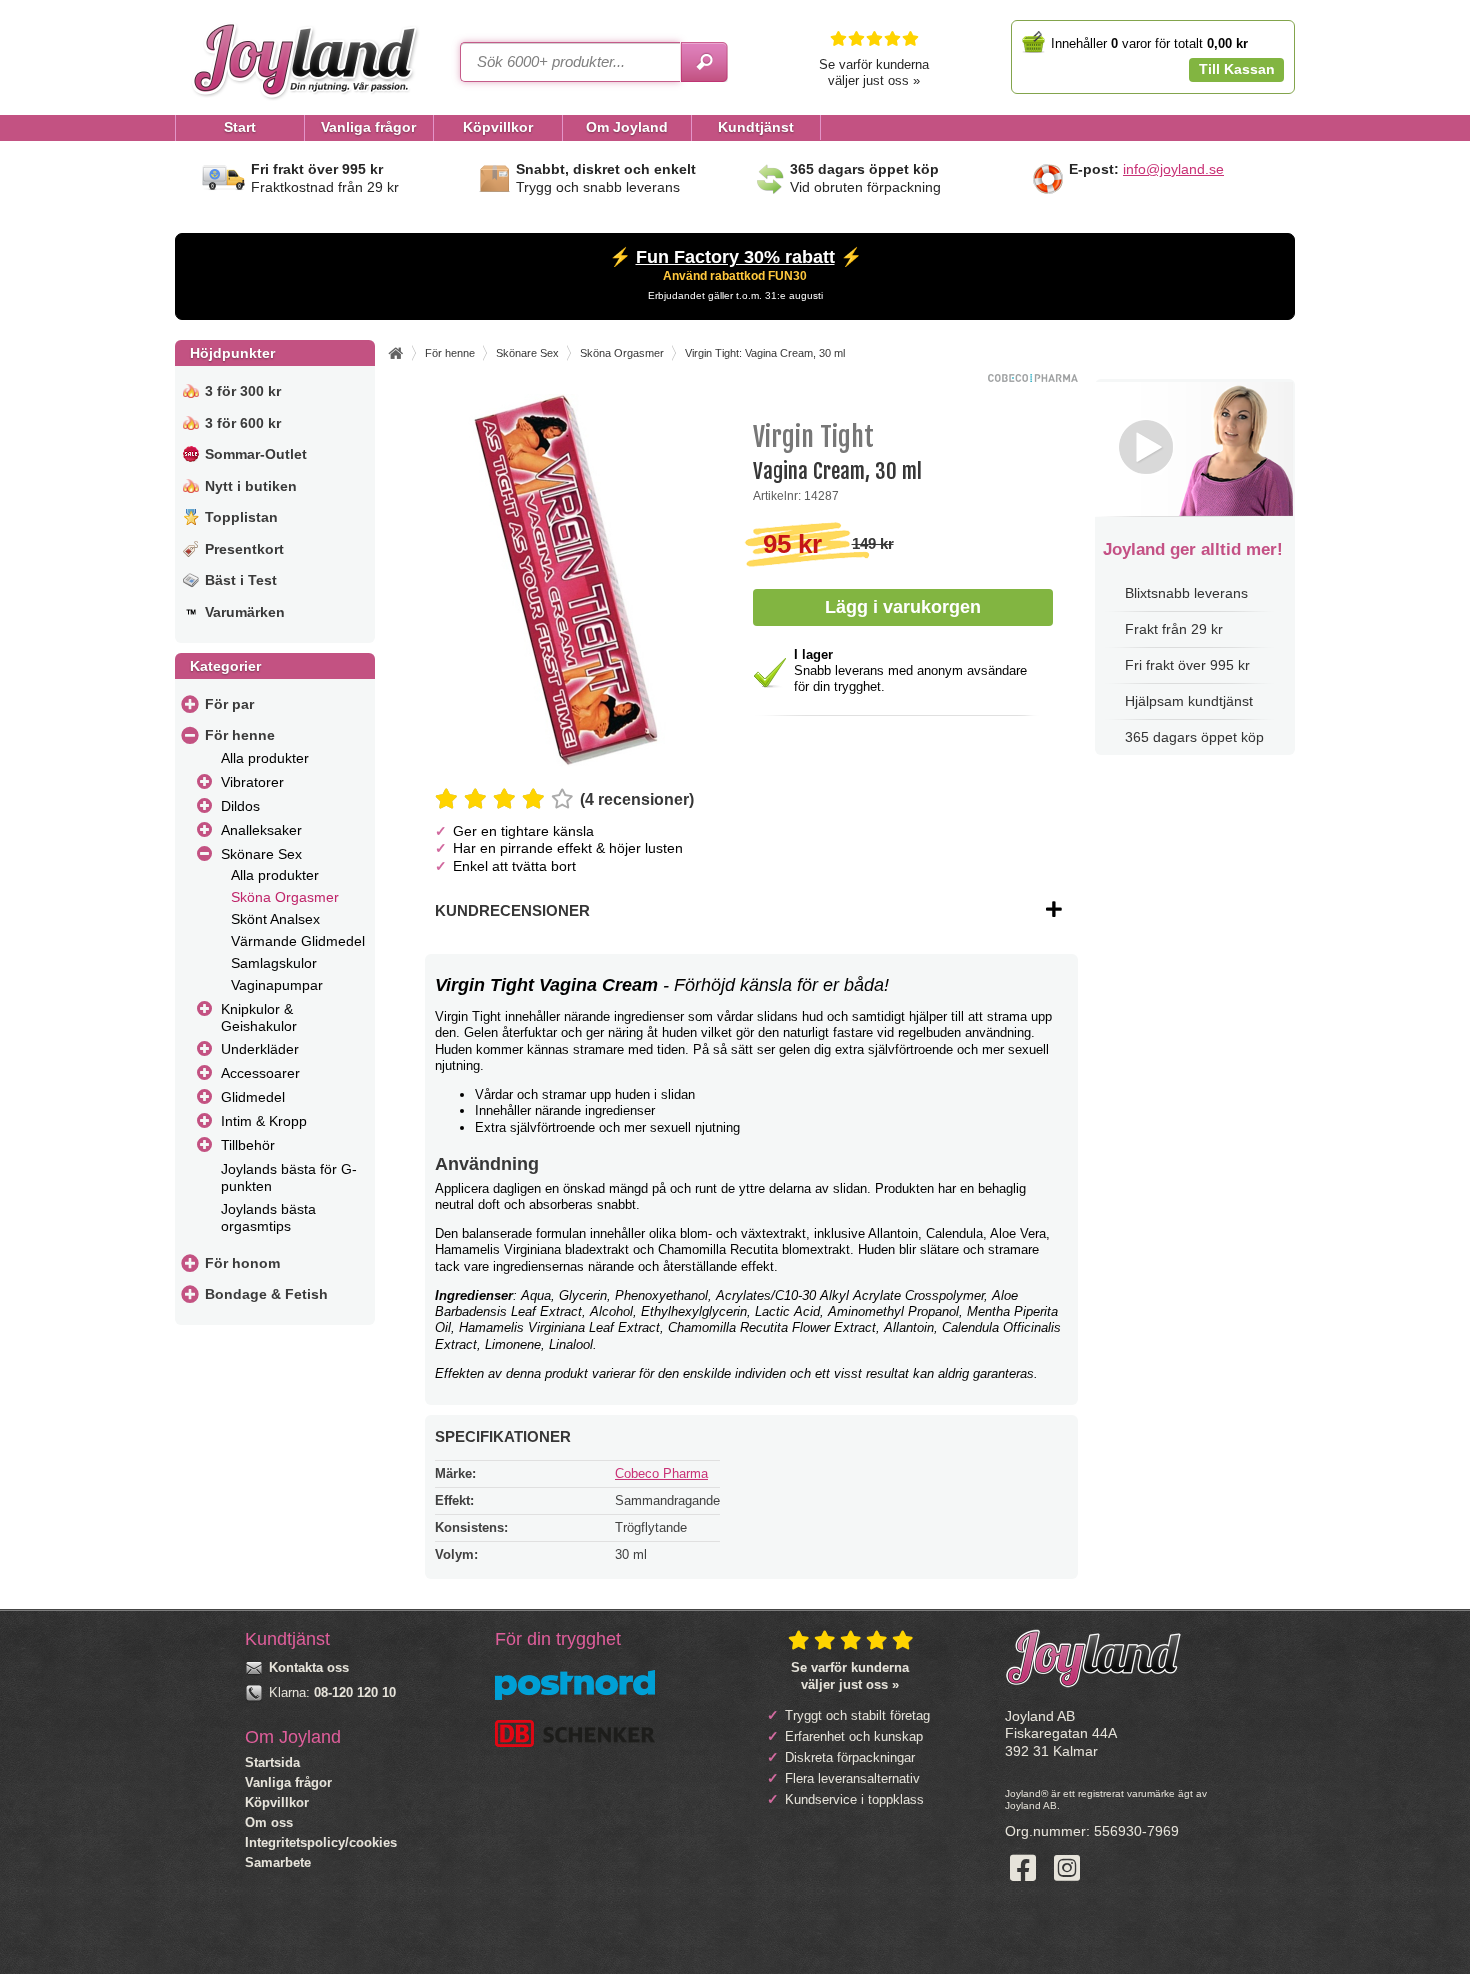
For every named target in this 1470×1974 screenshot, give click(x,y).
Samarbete (278, 1862)
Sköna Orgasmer (285, 897)
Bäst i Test (241, 580)
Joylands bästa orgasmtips (268, 1217)
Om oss (269, 1822)
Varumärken (245, 612)
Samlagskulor (274, 963)
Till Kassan (1237, 69)
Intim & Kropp (264, 1121)
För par (229, 704)
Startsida (272, 1762)
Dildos (240, 806)
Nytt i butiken (251, 486)
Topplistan (241, 517)
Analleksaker (261, 830)
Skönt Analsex (275, 919)
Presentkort (244, 549)
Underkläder (260, 1049)
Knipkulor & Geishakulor (259, 1017)
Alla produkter (265, 758)
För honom (242, 1263)
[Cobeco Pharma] (1033, 377)
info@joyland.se (1173, 169)
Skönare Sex (261, 854)
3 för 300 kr (243, 391)
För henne (240, 735)
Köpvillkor (277, 1802)
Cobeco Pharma (661, 1473)
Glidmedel (253, 1097)
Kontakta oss (309, 1667)
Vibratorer (252, 782)
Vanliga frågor (288, 1782)
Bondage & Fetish (266, 1294)
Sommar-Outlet (256, 454)
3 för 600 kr (243, 423)
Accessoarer (260, 1073)
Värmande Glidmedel (298, 941)
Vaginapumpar (277, 985)
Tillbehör (248, 1145)
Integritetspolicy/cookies (321, 1842)
